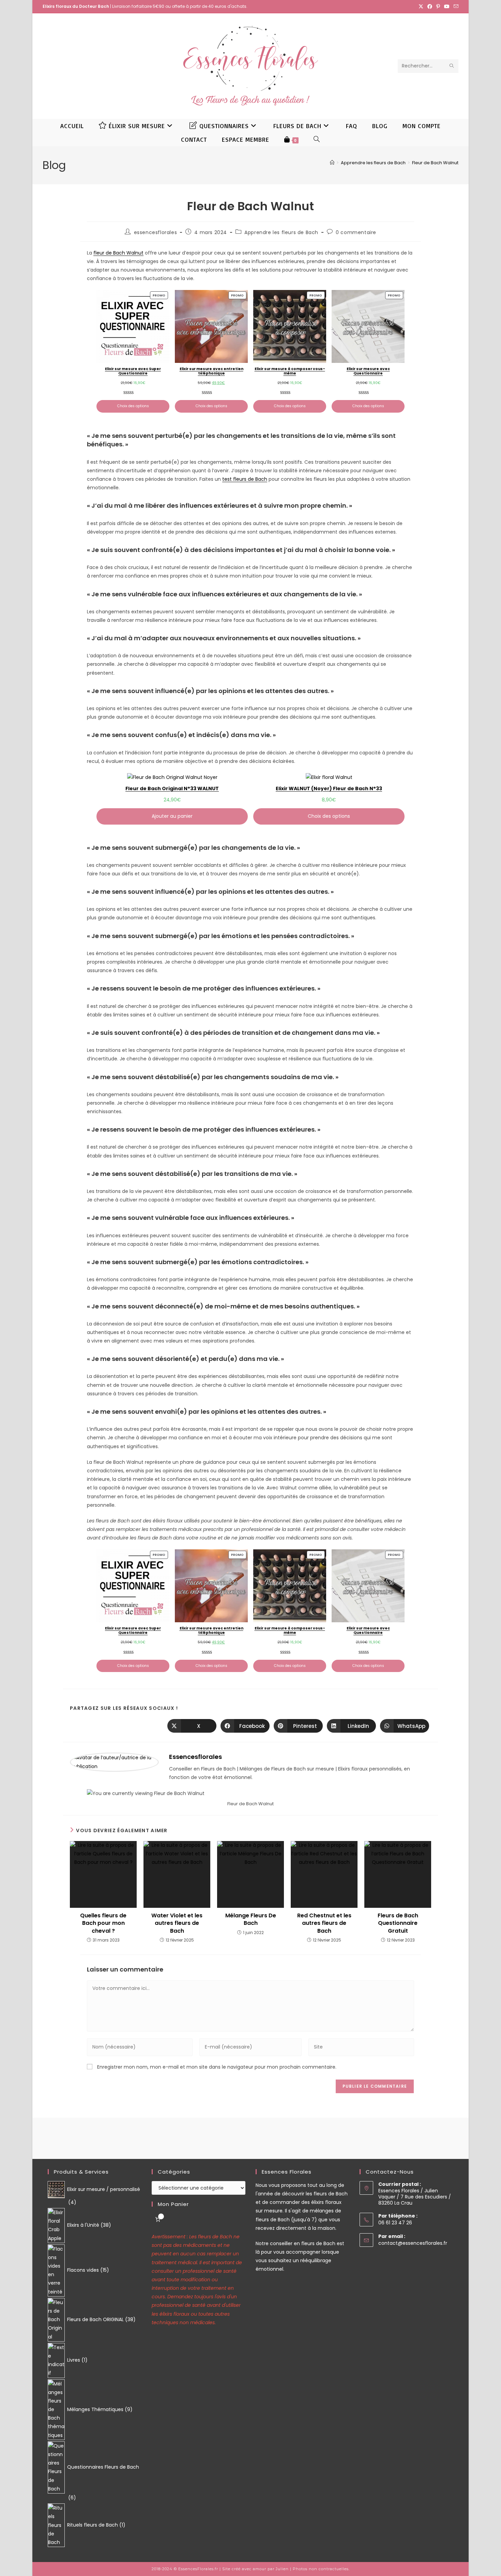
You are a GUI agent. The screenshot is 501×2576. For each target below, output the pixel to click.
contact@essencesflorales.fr (413, 2243)
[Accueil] (332, 163)
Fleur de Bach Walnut (435, 163)
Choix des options (133, 406)
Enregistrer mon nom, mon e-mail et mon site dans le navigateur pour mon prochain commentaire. (217, 2067)
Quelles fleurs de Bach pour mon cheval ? (103, 1923)
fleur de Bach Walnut (118, 253)
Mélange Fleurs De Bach (251, 1919)
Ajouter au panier (172, 816)
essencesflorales (156, 232)
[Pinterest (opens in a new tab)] (438, 6)
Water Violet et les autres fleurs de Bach (177, 1923)
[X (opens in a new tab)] (421, 6)
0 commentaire (356, 232)
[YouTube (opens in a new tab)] (447, 6)
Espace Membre (246, 139)
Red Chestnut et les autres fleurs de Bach (324, 1923)
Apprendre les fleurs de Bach (281, 232)
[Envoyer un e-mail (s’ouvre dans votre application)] (455, 6)
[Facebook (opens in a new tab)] (430, 6)
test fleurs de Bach (245, 479)
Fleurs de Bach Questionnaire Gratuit (398, 1923)
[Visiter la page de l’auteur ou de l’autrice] (114, 1762)
